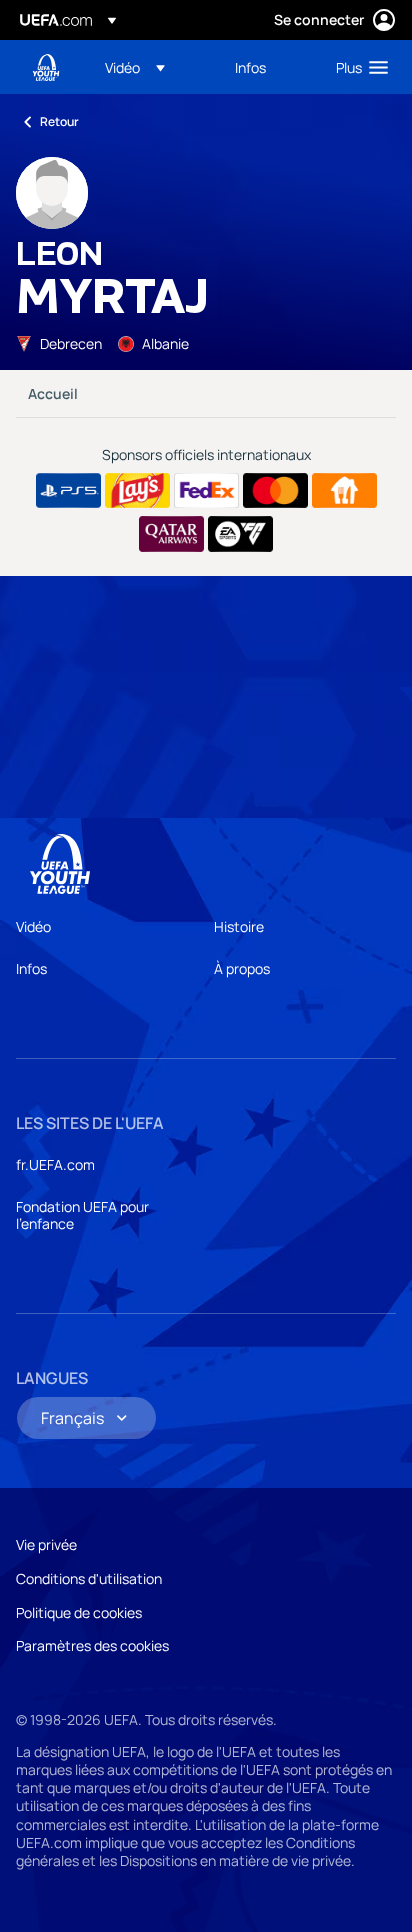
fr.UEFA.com (55, 1164)
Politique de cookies (79, 1612)
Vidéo (33, 926)
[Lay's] (137, 491)
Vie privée (46, 1544)
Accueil (53, 393)
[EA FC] (240, 534)
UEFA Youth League (46, 67)
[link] (250, 67)
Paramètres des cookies (92, 1645)
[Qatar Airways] (171, 534)
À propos (242, 968)
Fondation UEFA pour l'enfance (82, 1215)
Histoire (239, 926)
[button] (135, 67)
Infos (31, 968)
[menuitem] (153, 67)
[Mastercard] (275, 491)
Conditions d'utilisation (89, 1578)
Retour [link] (59, 121)
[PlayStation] (68, 491)
